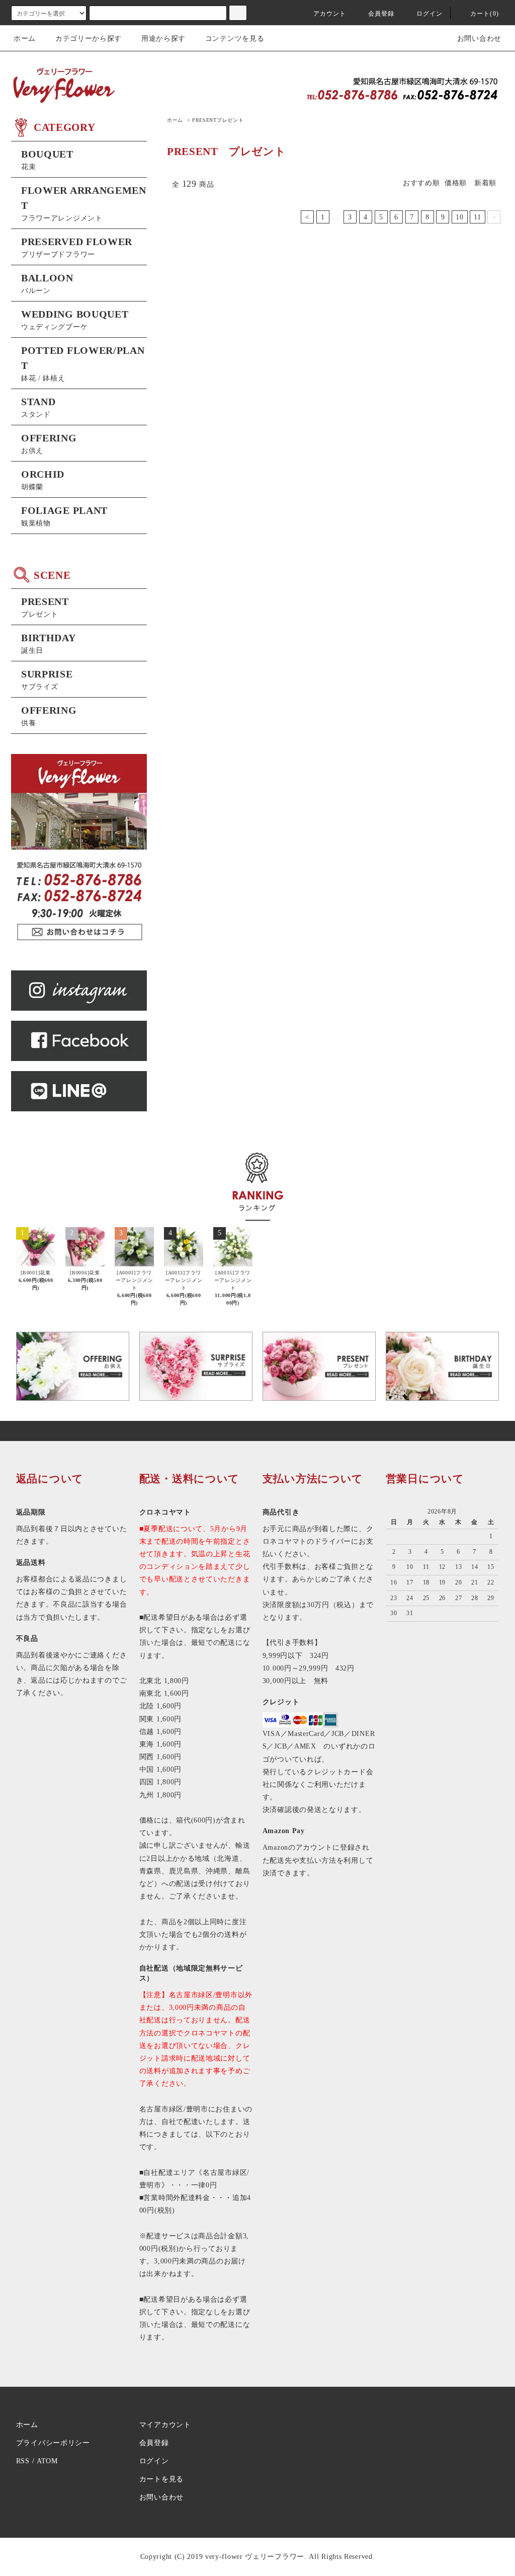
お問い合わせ (479, 39)
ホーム (25, 39)
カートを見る (161, 2479)
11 (477, 217)
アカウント (330, 14)
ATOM (47, 2461)
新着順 (485, 183)
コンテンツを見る (235, 39)
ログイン (430, 14)
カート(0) (485, 14)
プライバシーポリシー (53, 2443)
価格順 (456, 183)
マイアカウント (165, 2425)
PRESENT (218, 120)
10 (459, 217)
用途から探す (163, 39)
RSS (23, 2461)
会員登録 (381, 14)
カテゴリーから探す (89, 39)
